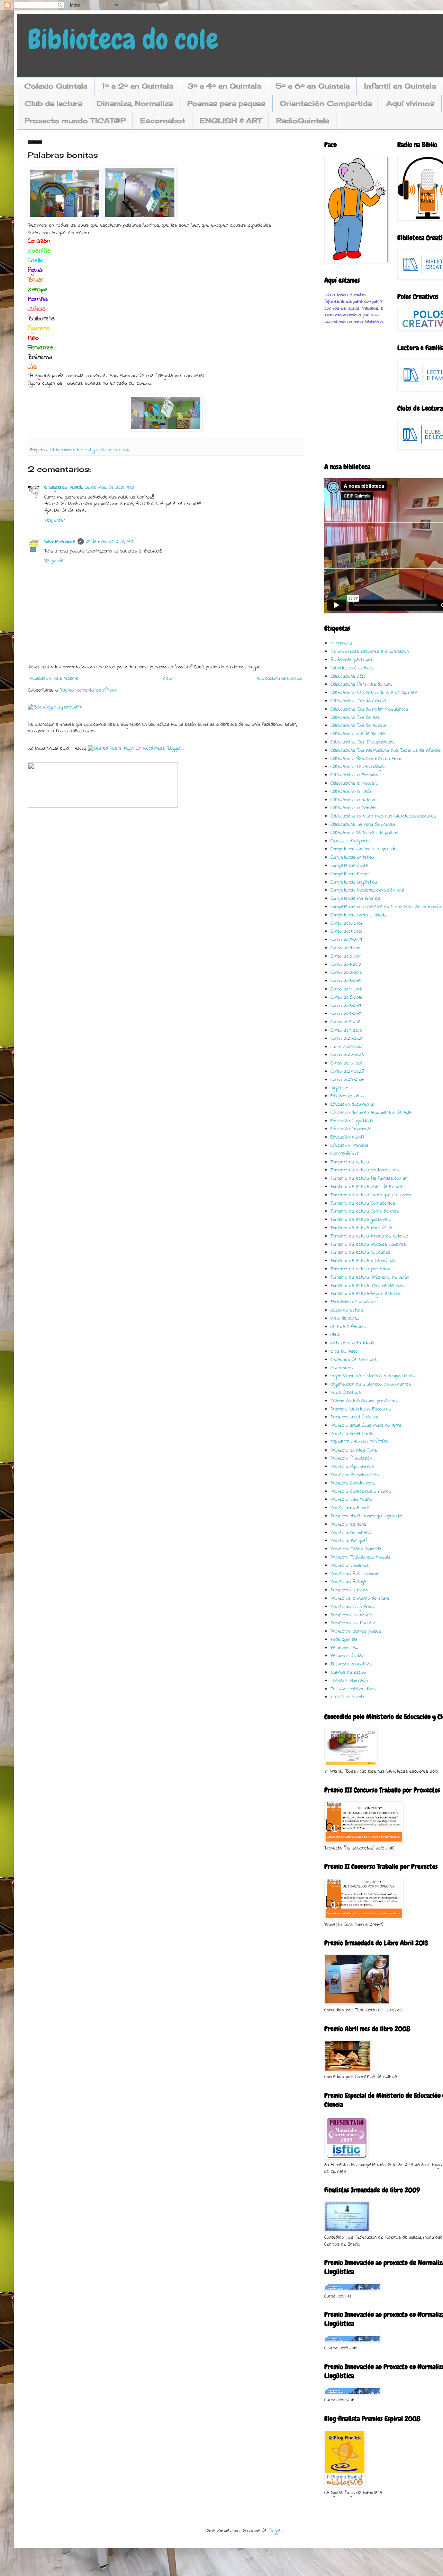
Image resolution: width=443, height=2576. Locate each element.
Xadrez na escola (347, 1697)
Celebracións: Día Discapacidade (363, 742)
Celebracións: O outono (353, 800)
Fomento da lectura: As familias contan (369, 1179)
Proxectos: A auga (348, 1582)
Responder (55, 520)
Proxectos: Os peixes (351, 1615)
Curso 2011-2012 (346, 965)
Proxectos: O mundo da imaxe (360, 1598)
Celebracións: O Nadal (351, 792)
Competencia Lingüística (354, 882)
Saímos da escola (348, 1673)
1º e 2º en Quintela (137, 86)
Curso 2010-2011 (346, 956)
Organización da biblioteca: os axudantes (371, 1384)
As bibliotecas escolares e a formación (370, 652)
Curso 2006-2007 (347, 924)
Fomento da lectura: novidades (360, 1253)
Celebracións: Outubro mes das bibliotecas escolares (383, 816)
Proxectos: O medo (349, 1590)
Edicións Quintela (347, 1096)
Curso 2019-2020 (346, 1030)
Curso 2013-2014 (346, 981)
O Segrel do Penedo (64, 488)
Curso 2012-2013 (346, 973)
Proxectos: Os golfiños (352, 1607)
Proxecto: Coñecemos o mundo (361, 1492)
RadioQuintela (303, 121)
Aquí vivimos (410, 103)
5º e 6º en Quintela (313, 86)
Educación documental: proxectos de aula (371, 1113)
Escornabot (163, 121)
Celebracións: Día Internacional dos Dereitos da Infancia (386, 751)
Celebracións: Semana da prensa (363, 825)
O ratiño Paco (344, 1351)
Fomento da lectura (350, 1162)
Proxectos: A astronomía (355, 1574)
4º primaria (341, 643)
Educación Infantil (347, 1137)
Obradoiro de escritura (354, 1360)
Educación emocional (350, 1129)
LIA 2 (335, 1335)
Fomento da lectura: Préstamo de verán (370, 1277)
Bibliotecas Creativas (352, 668)
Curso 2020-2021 (347, 1039)
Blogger (275, 2531)
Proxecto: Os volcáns (351, 1533)
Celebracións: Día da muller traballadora (369, 709)
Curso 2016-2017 (346, 1006)
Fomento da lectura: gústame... (361, 1220)
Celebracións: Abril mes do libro (361, 684)
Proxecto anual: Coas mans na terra (366, 1426)
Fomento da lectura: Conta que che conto (371, 1195)
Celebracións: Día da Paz (355, 718)
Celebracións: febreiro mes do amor (366, 759)
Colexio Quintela (56, 86)
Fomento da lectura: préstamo (360, 1269)
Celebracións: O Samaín (353, 808)
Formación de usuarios (353, 1302)
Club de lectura (53, 103)
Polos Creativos (346, 1393)
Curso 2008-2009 (346, 940)
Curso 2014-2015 (346, 989)
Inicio (167, 679)
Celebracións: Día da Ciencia (358, 701)
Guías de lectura (347, 1310)
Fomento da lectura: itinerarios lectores (369, 1236)
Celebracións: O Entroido (354, 775)
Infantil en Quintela (400, 86)
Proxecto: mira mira (350, 1508)
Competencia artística (352, 857)
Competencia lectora (350, 874)
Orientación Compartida (326, 103)
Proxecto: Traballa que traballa (360, 1557)
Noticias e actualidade (352, 1343)
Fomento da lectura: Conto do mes (365, 1211)
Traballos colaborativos (353, 1689)
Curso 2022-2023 (347, 1055)
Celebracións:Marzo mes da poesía (364, 833)
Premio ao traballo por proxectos (364, 1401)
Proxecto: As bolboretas (355, 1475)
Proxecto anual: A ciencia (355, 1417)
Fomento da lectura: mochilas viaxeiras (368, 1245)
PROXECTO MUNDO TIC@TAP (359, 1442)
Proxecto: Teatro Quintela (356, 1549)
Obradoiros (342, 1368)
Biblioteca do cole (123, 39)
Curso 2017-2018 (346, 1014)
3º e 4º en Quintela (224, 86)
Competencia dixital (349, 866)
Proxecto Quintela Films (354, 1450)
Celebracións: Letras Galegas (74, 450)
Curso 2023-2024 (347, 1063)
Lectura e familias (348, 1327)
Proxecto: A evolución (351, 1458)
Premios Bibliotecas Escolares (361, 1409)
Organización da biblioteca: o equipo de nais (374, 1376)
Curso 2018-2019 (345, 1022)
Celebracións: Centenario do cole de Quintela (374, 693)
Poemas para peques (226, 103)
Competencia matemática (355, 899)
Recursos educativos (351, 1664)
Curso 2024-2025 (347, 1072)
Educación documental (352, 1104)
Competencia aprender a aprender (364, 849)
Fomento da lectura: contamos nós (365, 1170)
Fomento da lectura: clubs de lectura (367, 1187)
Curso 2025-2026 (347, 1080)
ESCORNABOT (345, 1154)
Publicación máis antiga (279, 679)
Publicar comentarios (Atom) (88, 690)
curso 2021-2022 (347, 1047)
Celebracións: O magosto (354, 783)
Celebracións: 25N (348, 677)
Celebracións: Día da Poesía (358, 726)
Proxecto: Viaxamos (350, 1566)
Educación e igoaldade (352, 1121)
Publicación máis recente (54, 679)
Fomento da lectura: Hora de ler (362, 1228)
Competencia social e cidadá (359, 915)
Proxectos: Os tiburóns (353, 1623)
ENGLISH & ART (231, 121)
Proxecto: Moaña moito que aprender (367, 1516)
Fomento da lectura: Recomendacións (367, 1286)
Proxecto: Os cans (348, 1524)
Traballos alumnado (349, 1681)
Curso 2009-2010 (346, 948)
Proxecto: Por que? (349, 1541)
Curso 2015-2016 (346, 998)
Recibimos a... (344, 1648)
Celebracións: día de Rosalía (358, 734)
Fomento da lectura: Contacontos (363, 1203)
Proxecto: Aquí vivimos (352, 1467)
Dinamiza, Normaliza (135, 103)
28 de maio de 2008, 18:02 (110, 488)
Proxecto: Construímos (353, 1483)
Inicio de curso (345, 1319)
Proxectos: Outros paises (356, 1631)
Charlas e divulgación (350, 841)
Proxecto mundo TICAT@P (75, 121)
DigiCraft (339, 1088)
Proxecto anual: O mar (352, 1434)
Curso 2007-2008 (115, 450)
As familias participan (352, 660)
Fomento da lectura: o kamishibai (363, 1261)
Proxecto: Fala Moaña (351, 1500)
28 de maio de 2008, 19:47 (110, 542)
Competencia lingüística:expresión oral (367, 890)
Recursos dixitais (348, 1656)
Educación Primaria (349, 1146)
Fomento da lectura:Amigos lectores (365, 1294)
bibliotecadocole (60, 542)
